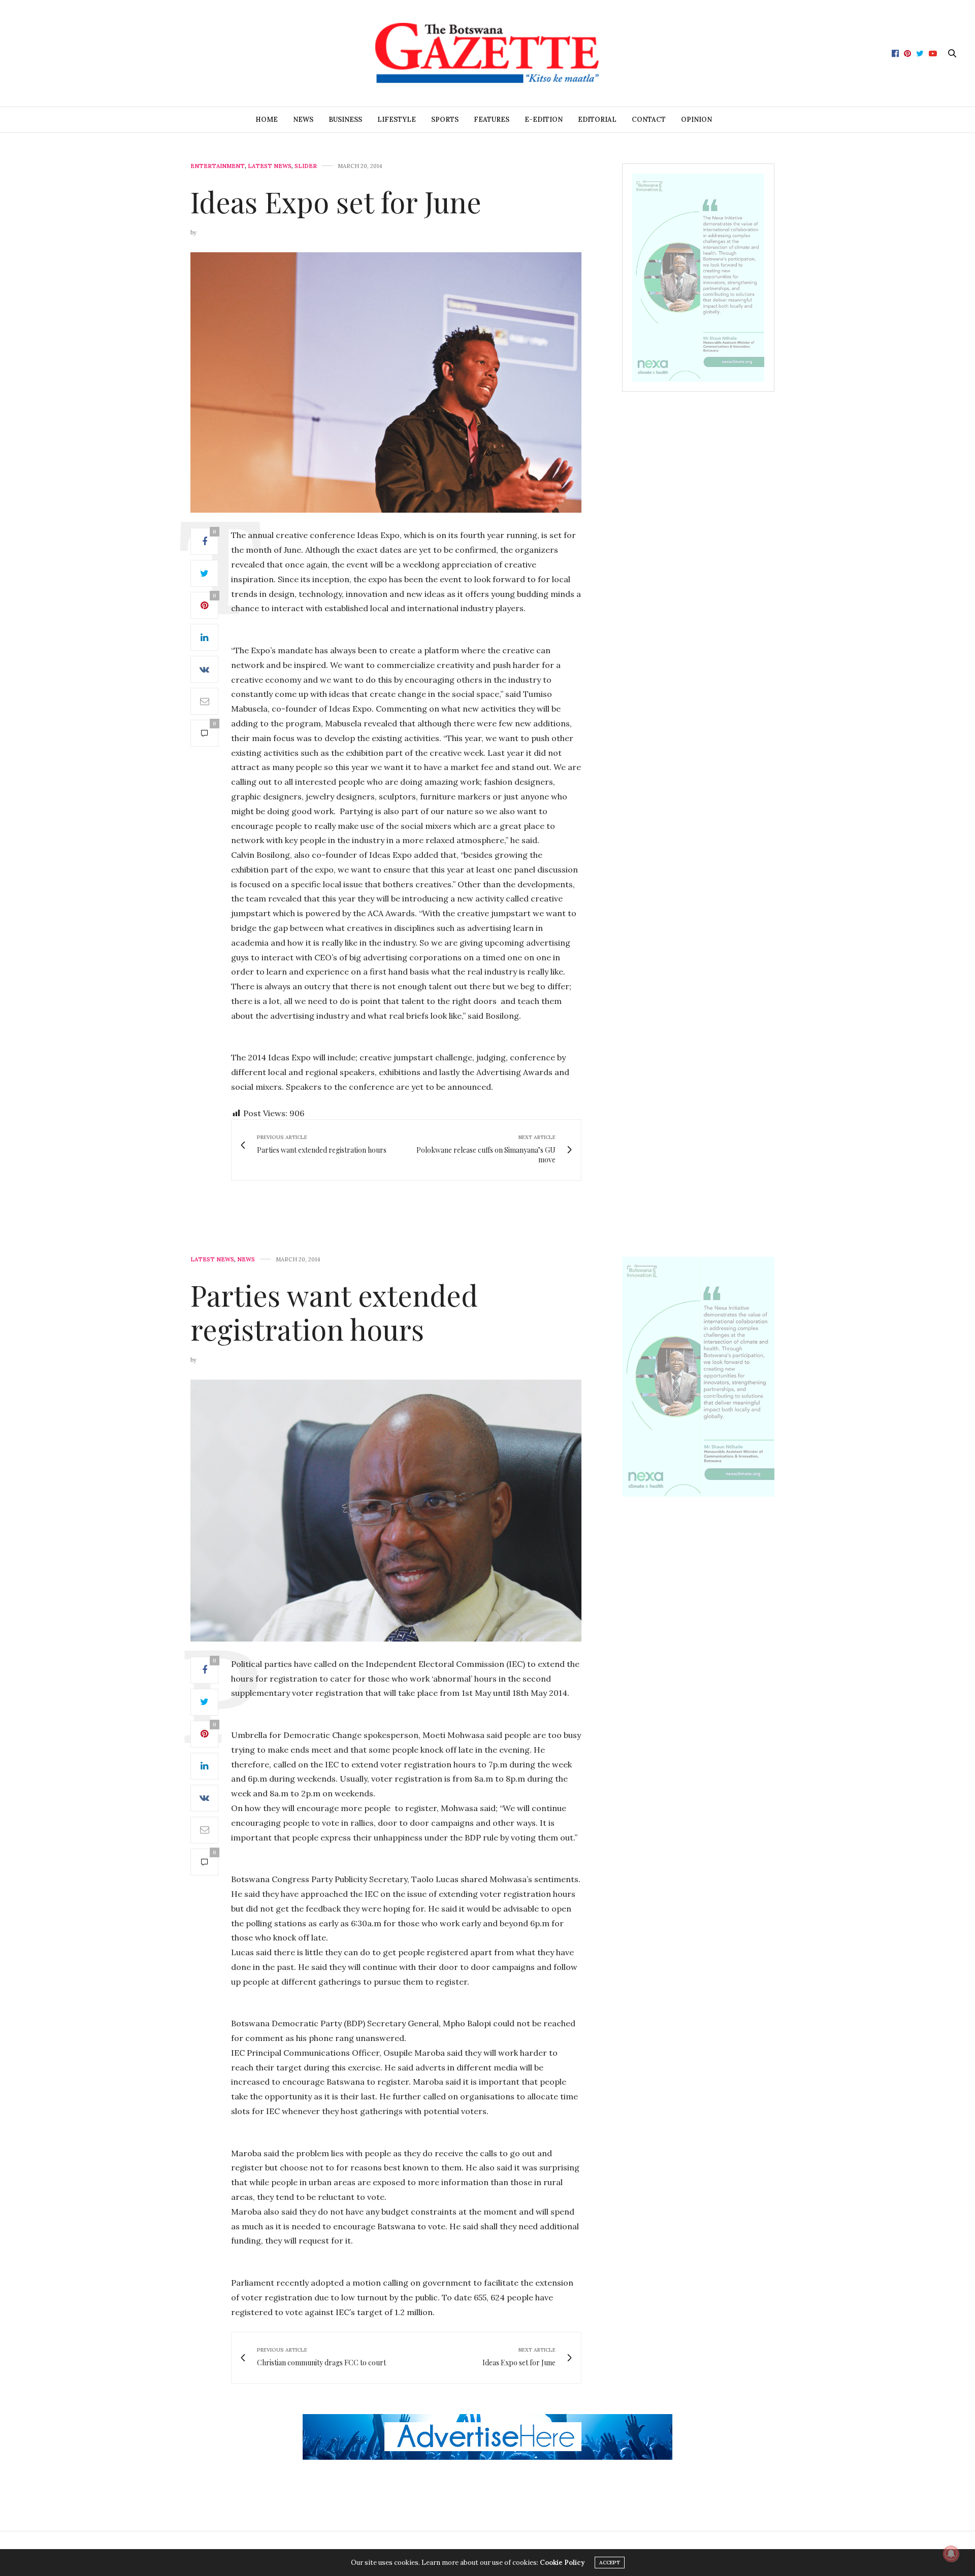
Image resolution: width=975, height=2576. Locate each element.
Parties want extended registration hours (334, 1312)
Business (345, 120)
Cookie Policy (562, 2563)
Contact (649, 120)
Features (492, 120)
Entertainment (218, 166)
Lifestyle (397, 120)
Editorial (597, 120)
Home (267, 120)
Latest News (270, 166)
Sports (445, 120)
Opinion (696, 120)
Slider (306, 166)
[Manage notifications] (951, 2554)
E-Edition (544, 120)
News (303, 120)
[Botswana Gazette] (487, 53)
